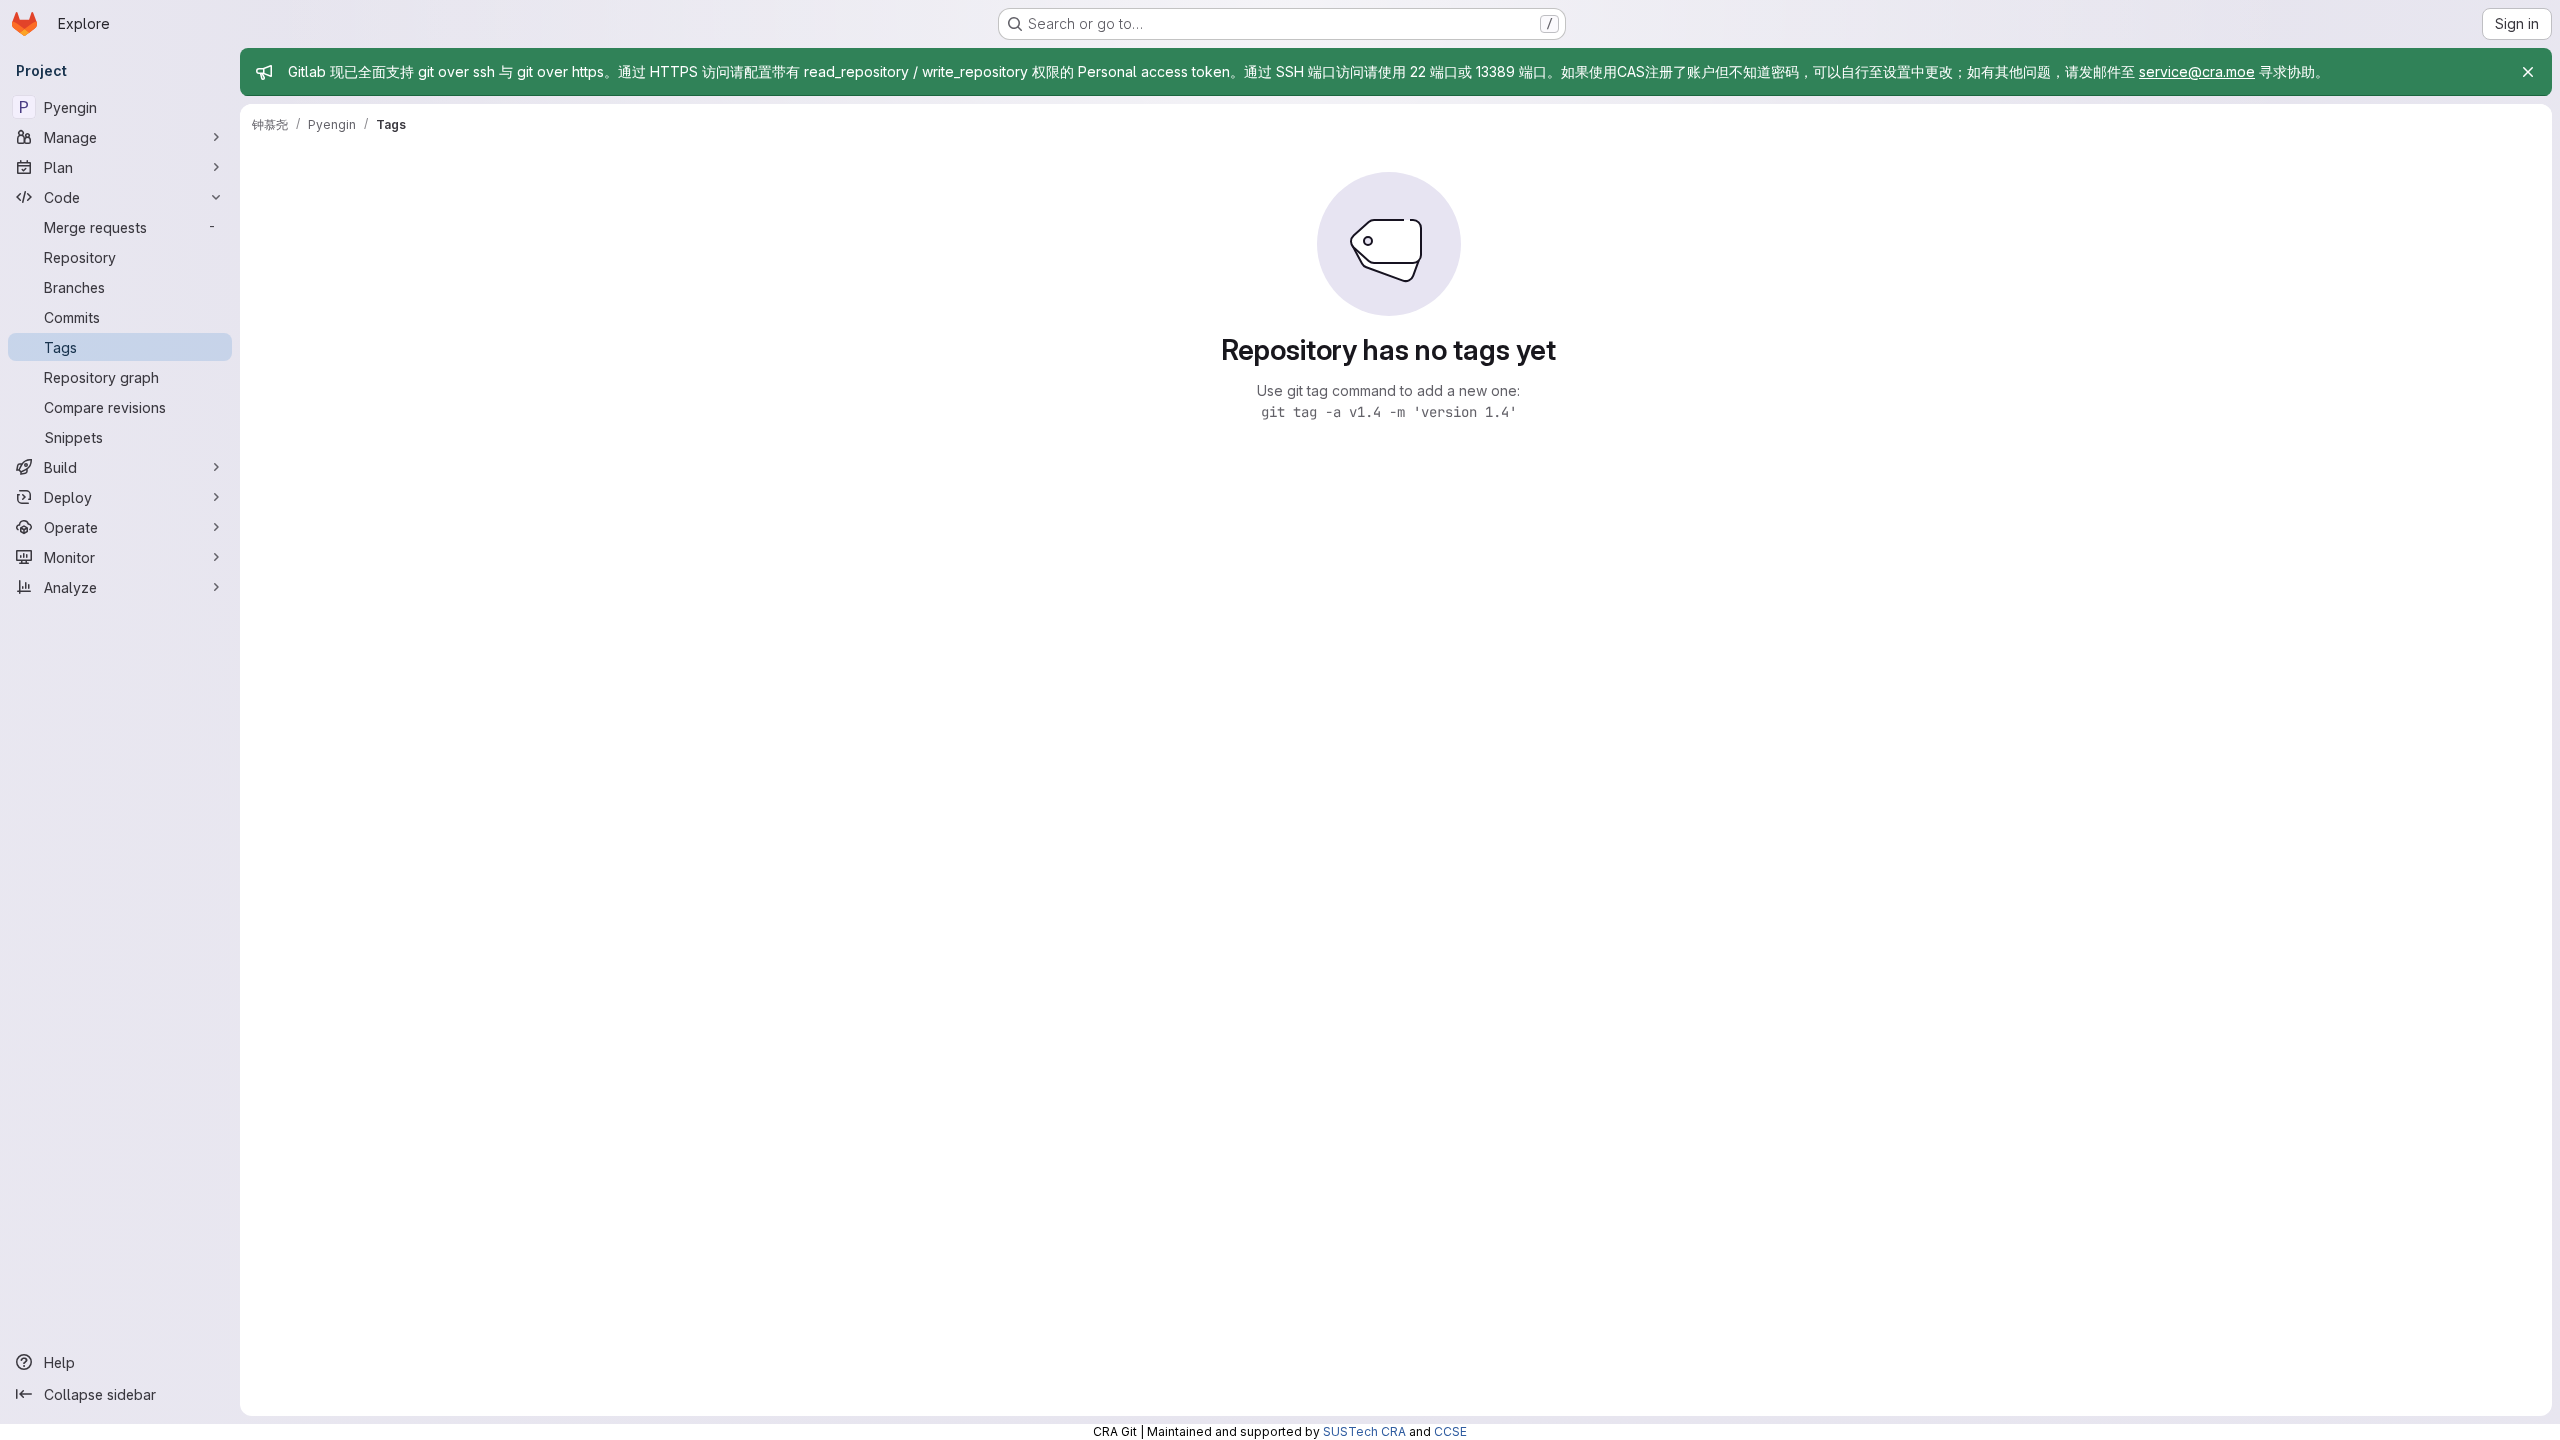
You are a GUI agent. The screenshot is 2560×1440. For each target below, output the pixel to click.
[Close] (2528, 72)
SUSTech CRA (1364, 1431)
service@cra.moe (2197, 71)
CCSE (1450, 1431)
